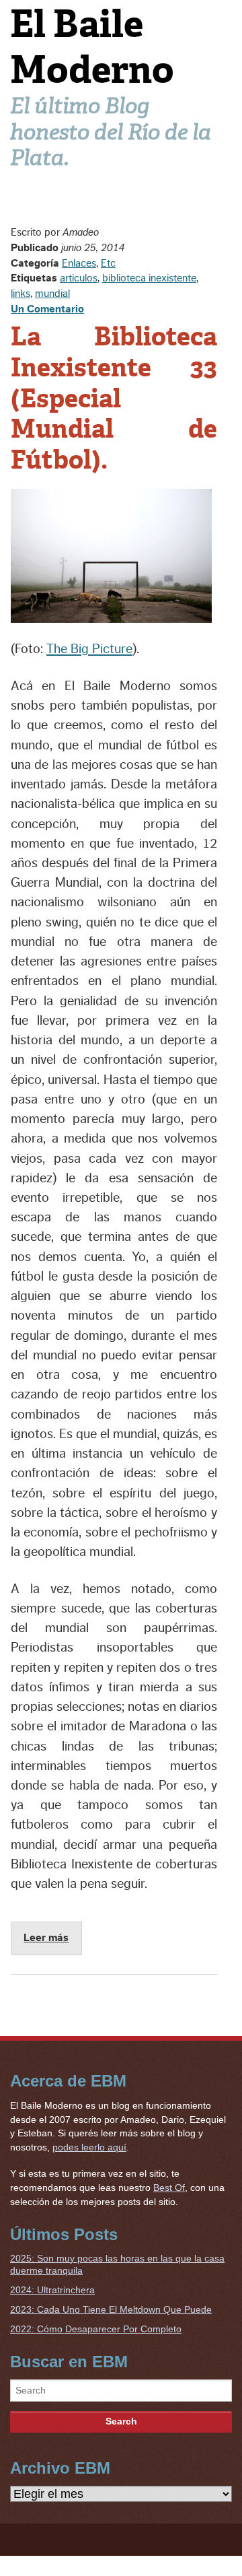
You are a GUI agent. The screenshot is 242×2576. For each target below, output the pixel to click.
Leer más (46, 1938)
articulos (79, 278)
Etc (108, 263)
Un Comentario (47, 309)
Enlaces (79, 263)
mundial (52, 294)
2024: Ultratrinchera (52, 2290)
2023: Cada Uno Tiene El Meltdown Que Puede (111, 2309)
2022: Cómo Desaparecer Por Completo (96, 2329)
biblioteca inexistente (149, 278)
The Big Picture (89, 649)
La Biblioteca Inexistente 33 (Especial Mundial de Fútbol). (114, 398)
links (21, 294)
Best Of (169, 2188)
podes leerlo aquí (89, 2147)
